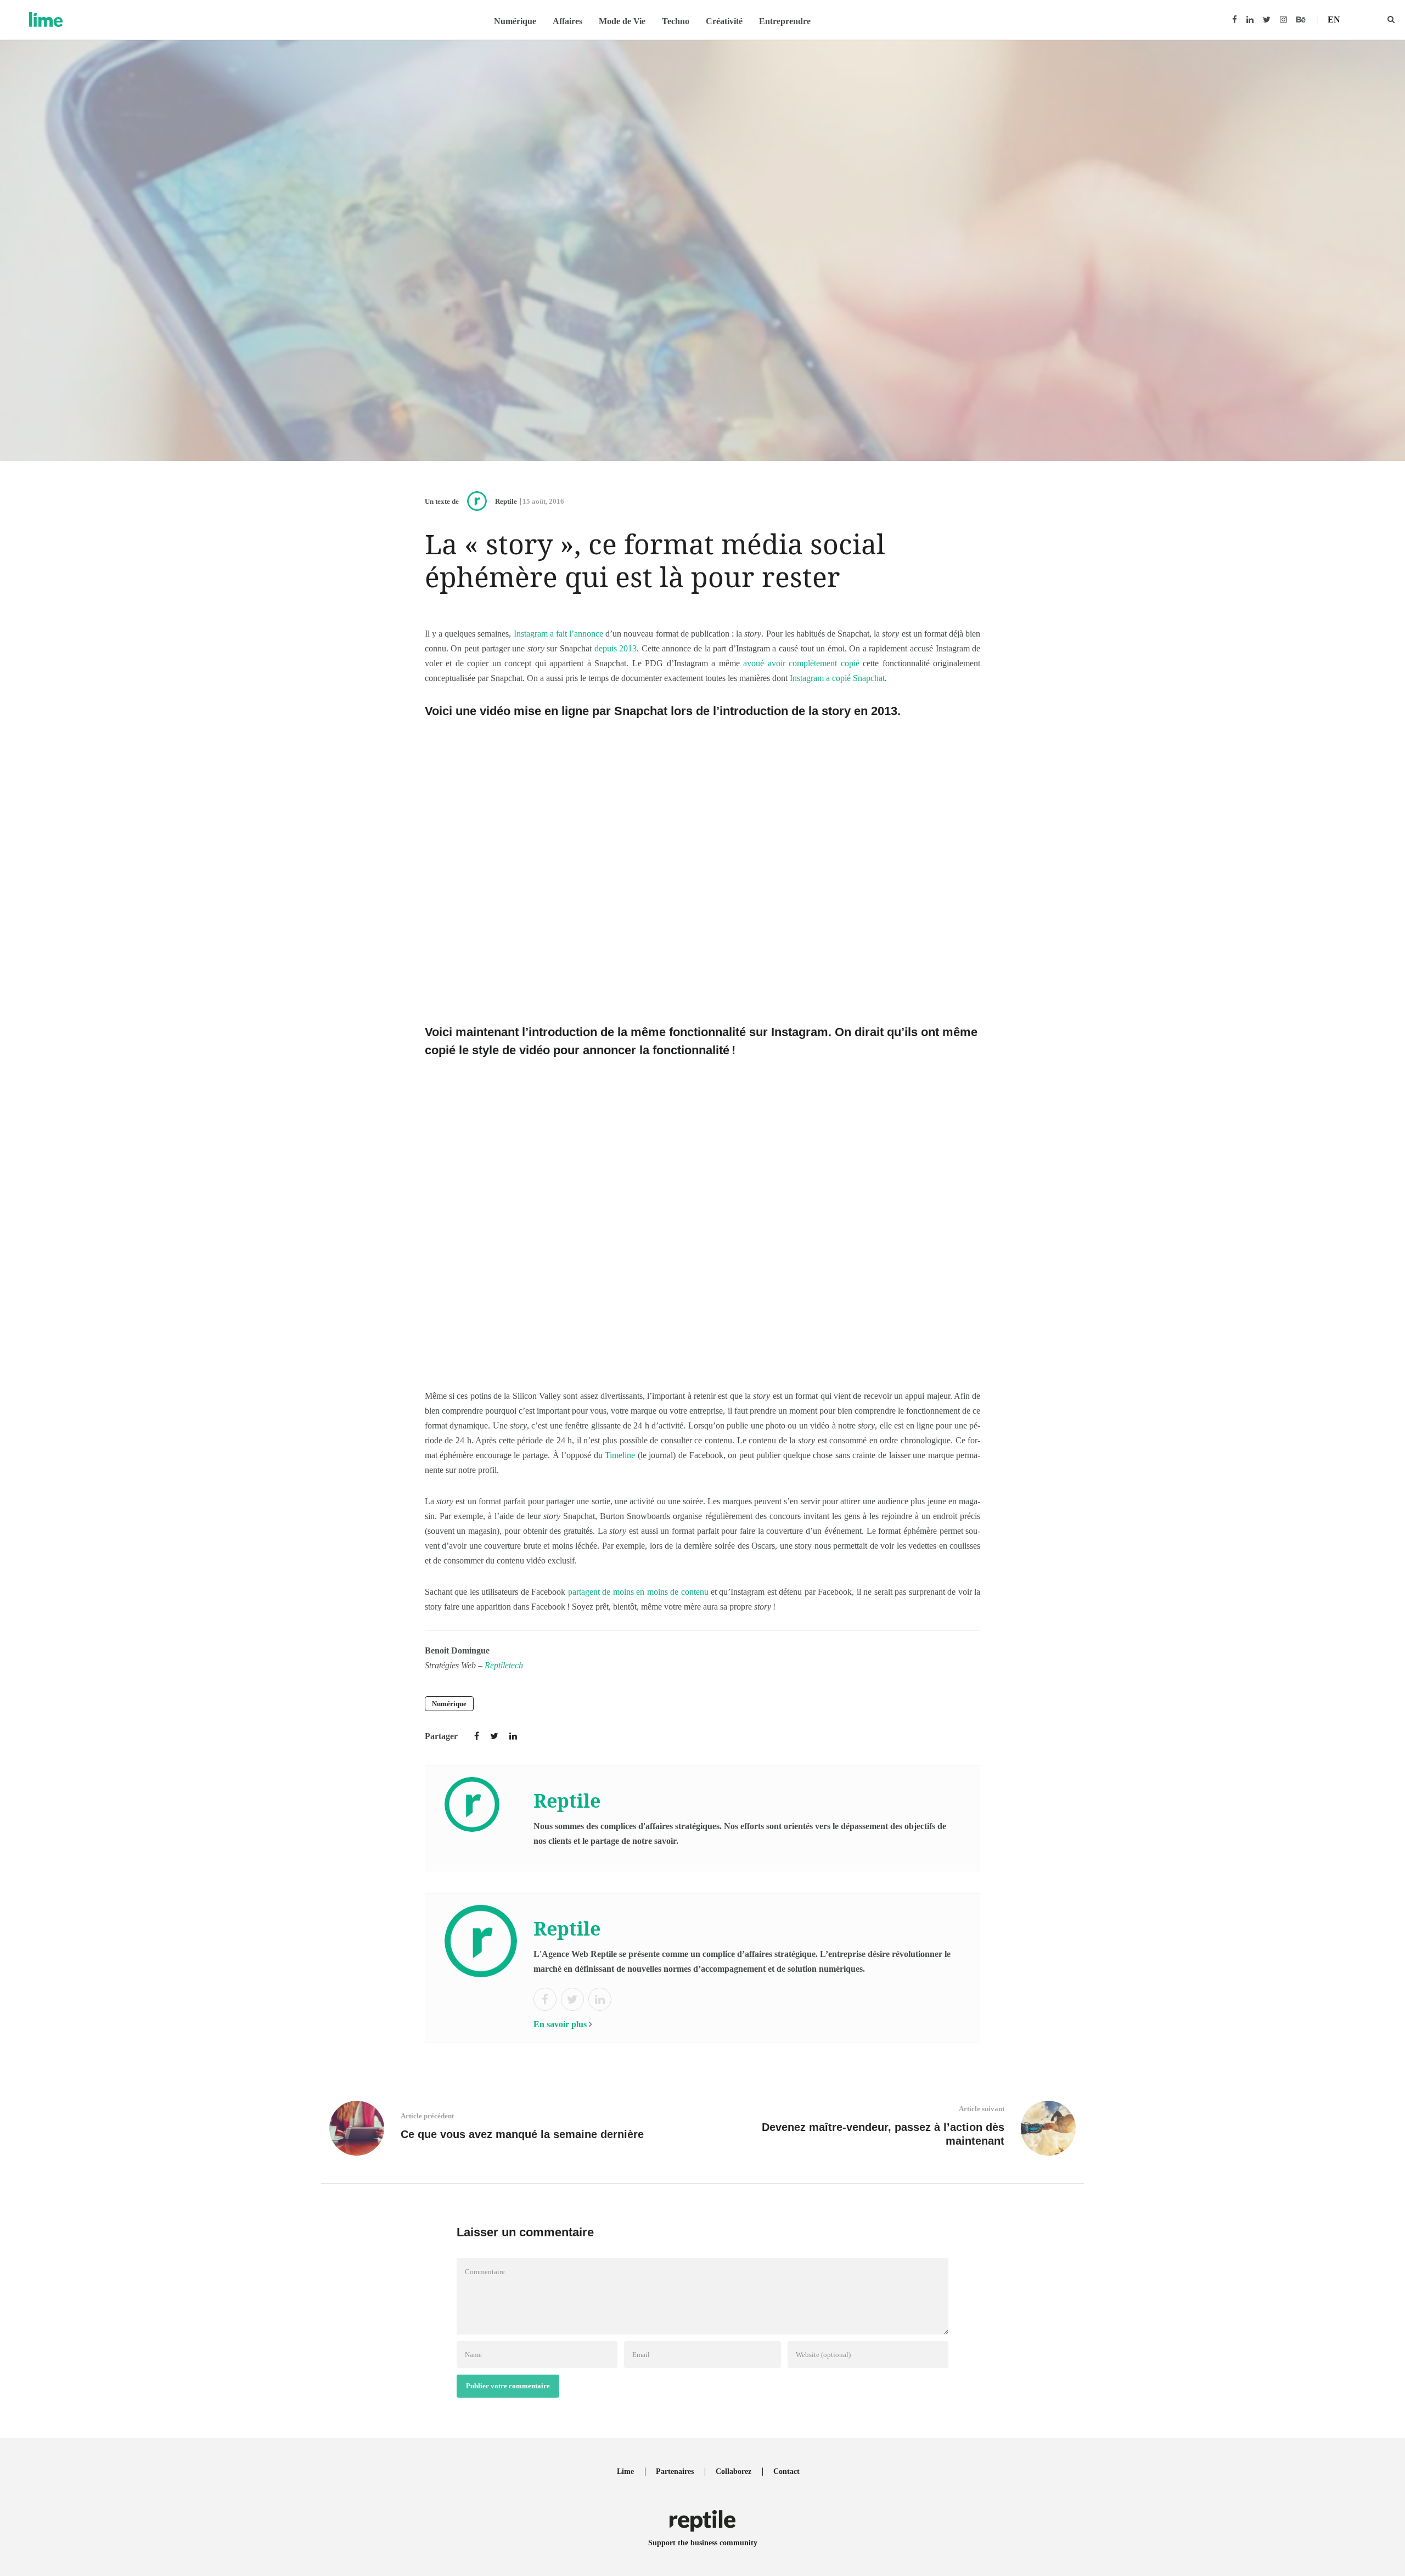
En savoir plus (560, 2024)
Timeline (620, 1455)
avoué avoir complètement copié (801, 663)
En (1334, 19)
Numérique (515, 21)
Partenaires (675, 2471)
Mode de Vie (622, 21)
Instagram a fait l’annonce (558, 634)
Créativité (724, 21)
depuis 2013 (616, 648)
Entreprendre (785, 21)
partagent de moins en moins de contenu (638, 1592)
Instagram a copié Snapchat (837, 678)
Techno (676, 21)
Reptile (506, 501)
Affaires (567, 21)
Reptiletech (504, 1665)
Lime (625, 2471)
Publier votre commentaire (508, 2386)
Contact (786, 2471)
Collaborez (734, 2471)
